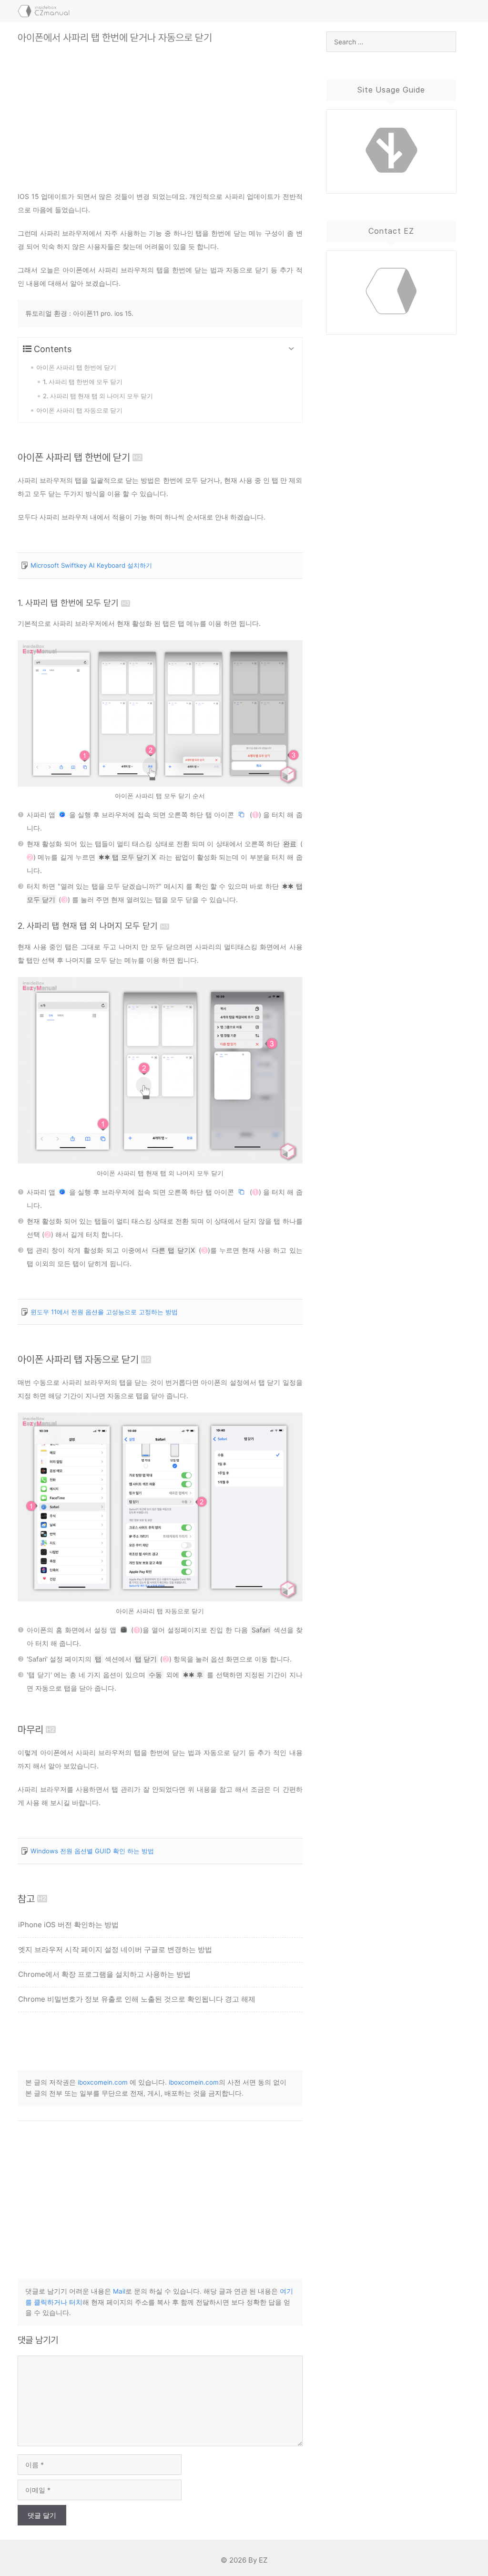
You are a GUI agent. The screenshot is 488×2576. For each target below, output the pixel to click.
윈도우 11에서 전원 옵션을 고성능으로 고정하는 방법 (104, 1312)
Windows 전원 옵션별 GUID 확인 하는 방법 (92, 1851)
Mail (119, 2291)
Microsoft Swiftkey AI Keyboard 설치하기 (91, 565)
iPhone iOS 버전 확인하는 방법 (68, 1925)
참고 (26, 1899)
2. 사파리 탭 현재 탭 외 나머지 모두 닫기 (88, 926)
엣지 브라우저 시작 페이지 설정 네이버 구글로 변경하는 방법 (115, 1949)
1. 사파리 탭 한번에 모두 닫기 (68, 603)
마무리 (30, 1729)
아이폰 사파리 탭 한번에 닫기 (74, 457)
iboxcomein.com (103, 2082)
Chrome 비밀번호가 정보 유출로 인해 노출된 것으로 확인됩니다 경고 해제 (137, 1999)
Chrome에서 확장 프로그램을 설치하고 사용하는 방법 (104, 1974)
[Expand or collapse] (291, 349)
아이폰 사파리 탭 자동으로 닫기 (78, 1359)
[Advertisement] (160, 110)
